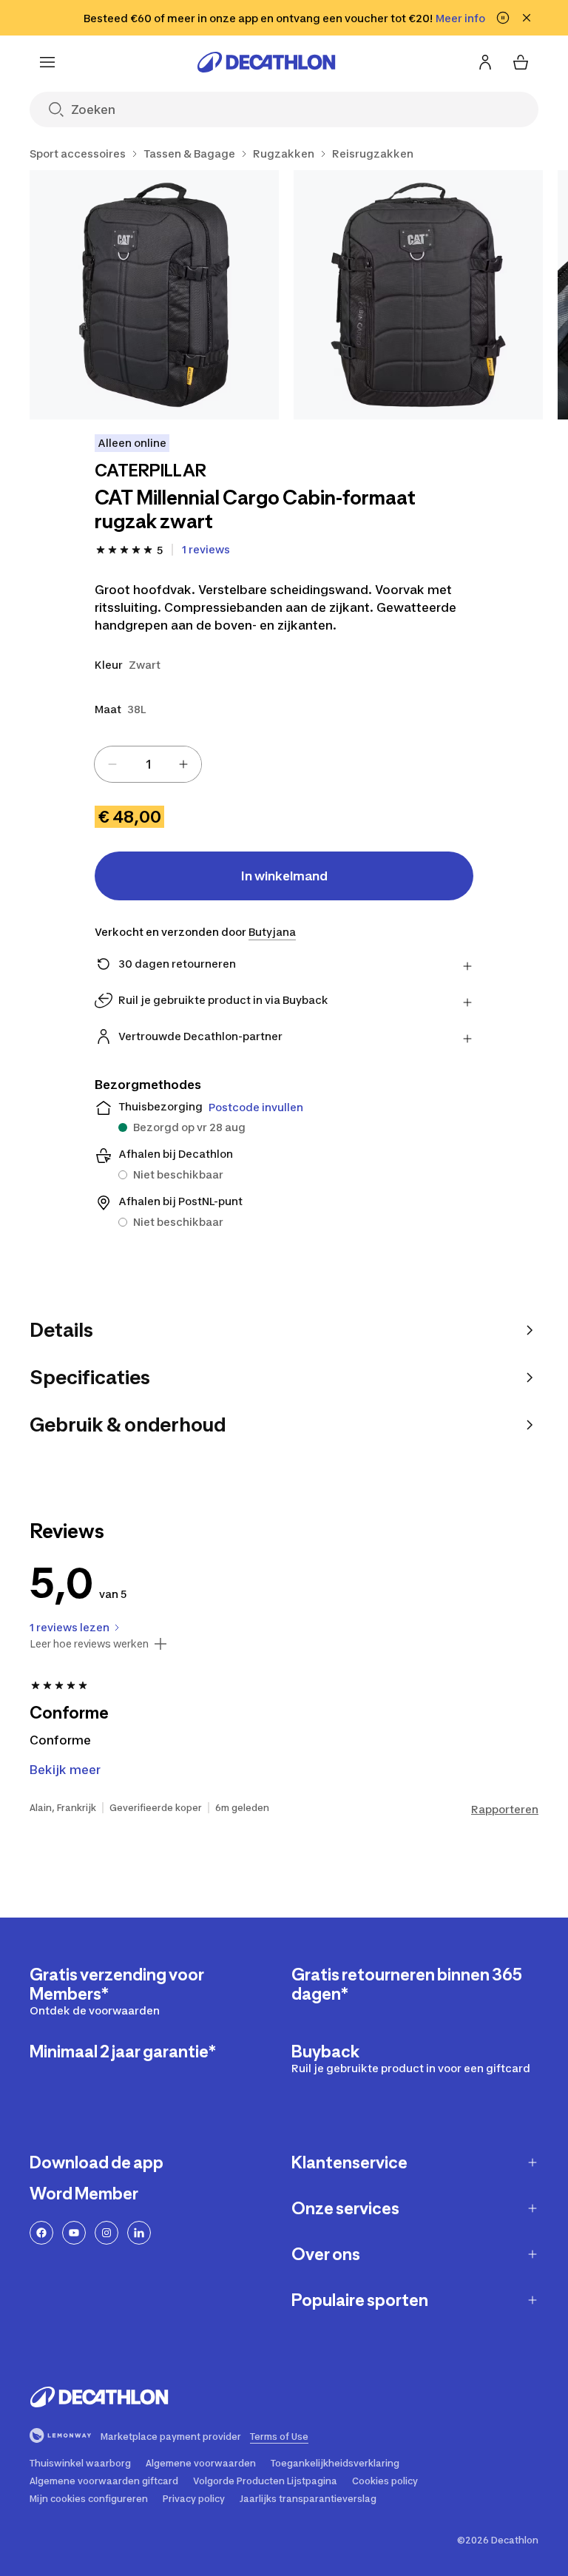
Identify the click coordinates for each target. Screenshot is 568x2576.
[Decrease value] (112, 764)
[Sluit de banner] (527, 18)
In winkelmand (284, 876)
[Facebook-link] (41, 2233)
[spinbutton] (148, 764)
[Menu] (47, 62)
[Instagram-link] (106, 2233)
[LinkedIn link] (139, 2233)
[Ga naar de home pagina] (266, 62)
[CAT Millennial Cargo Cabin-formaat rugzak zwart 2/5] (418, 295)
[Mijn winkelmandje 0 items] (521, 62)
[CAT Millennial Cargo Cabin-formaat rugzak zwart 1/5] (154, 295)
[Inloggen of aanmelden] (485, 62)
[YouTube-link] (74, 2233)
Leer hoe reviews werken (89, 1644)
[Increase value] (183, 764)
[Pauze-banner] (503, 18)
